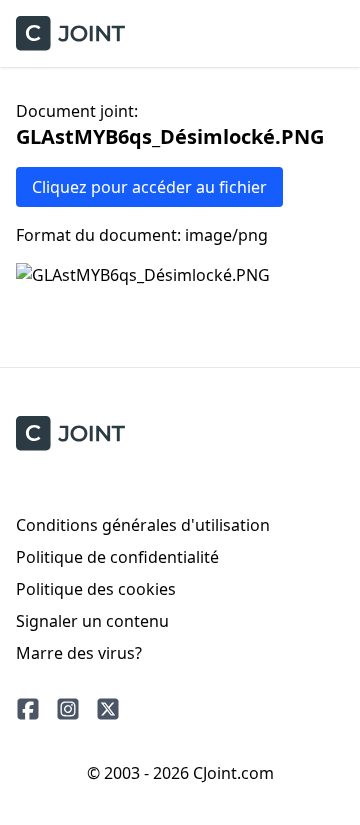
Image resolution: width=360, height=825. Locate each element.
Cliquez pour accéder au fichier (149, 187)
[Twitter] (108, 709)
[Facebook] (28, 709)
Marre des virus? (79, 653)
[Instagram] (68, 709)
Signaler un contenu (92, 621)
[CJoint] (70, 433)
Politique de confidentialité (117, 557)
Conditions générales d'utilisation (143, 525)
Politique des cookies (96, 589)
